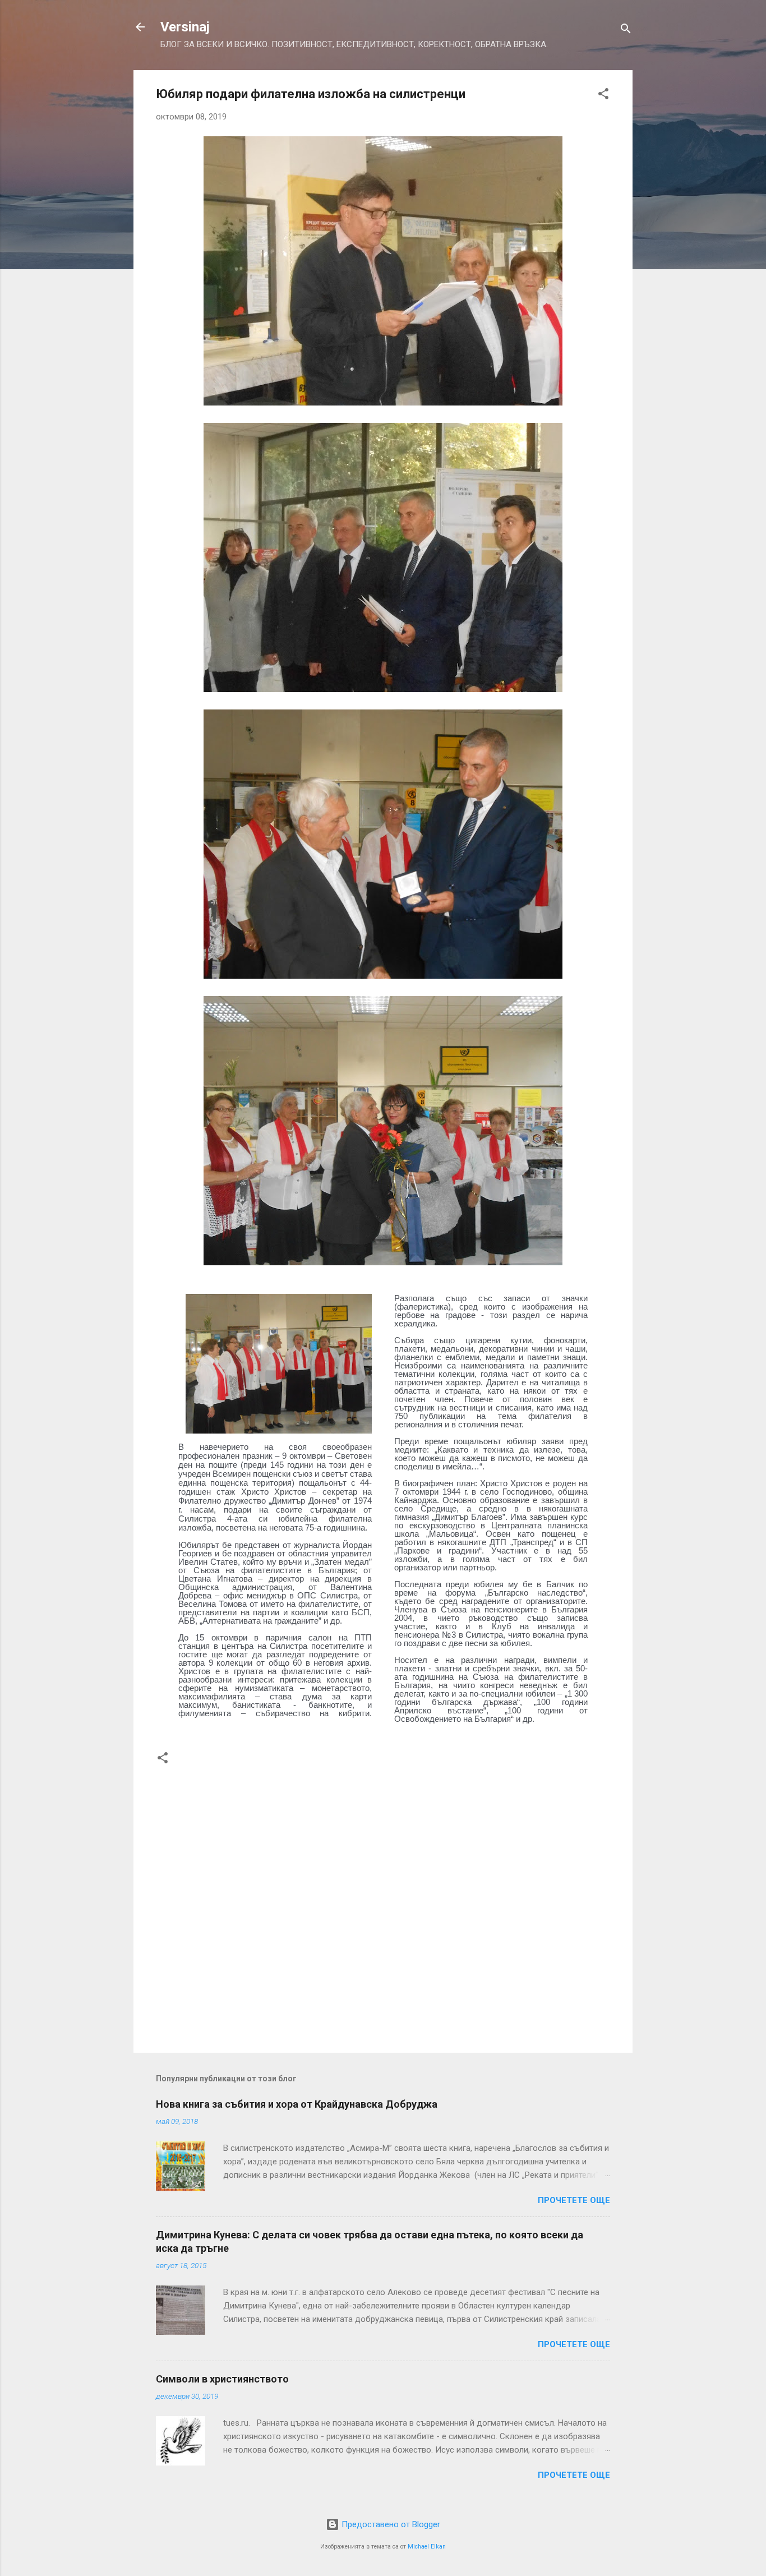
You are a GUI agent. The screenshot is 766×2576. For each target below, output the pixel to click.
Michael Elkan (427, 2547)
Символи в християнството (222, 2379)
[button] (603, 96)
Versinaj (185, 27)
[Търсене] (626, 31)
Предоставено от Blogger (390, 2524)
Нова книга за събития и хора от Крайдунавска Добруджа (297, 2104)
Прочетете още (574, 2200)
